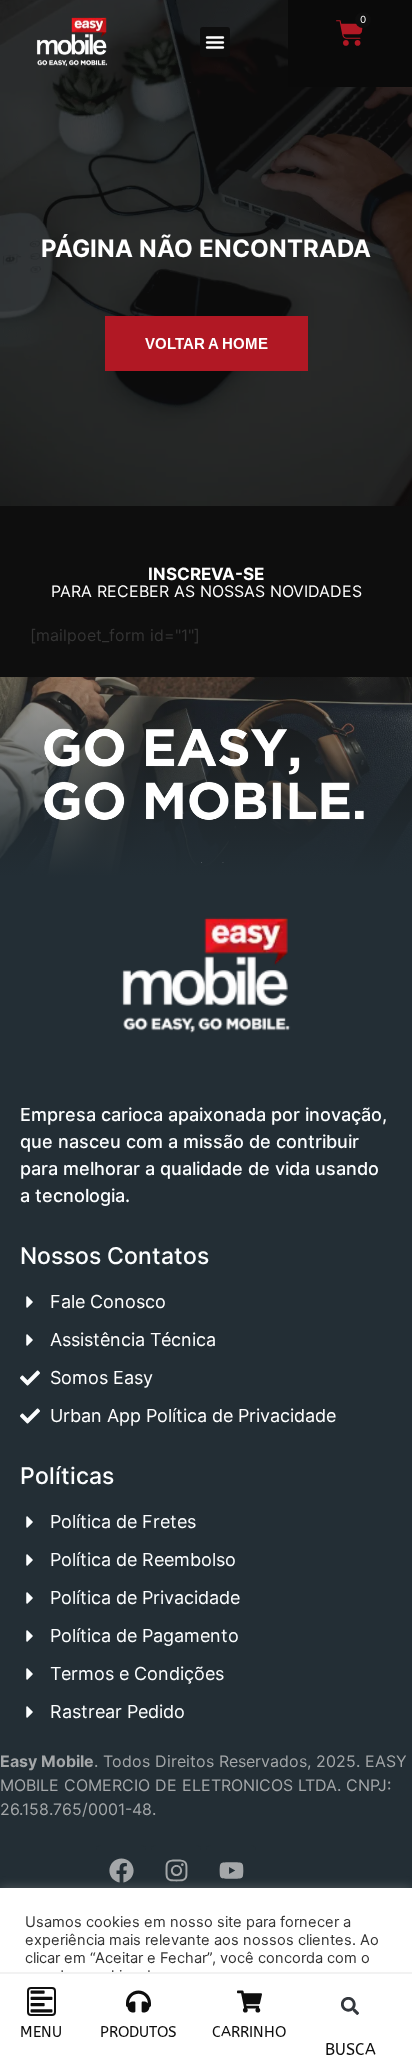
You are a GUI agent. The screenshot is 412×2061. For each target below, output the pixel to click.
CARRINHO (249, 2032)
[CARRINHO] (249, 2001)
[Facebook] (121, 1870)
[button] (215, 42)
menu (41, 2032)
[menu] (41, 2001)
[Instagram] (176, 1870)
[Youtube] (231, 1870)
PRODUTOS (138, 2032)
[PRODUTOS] (138, 2001)
